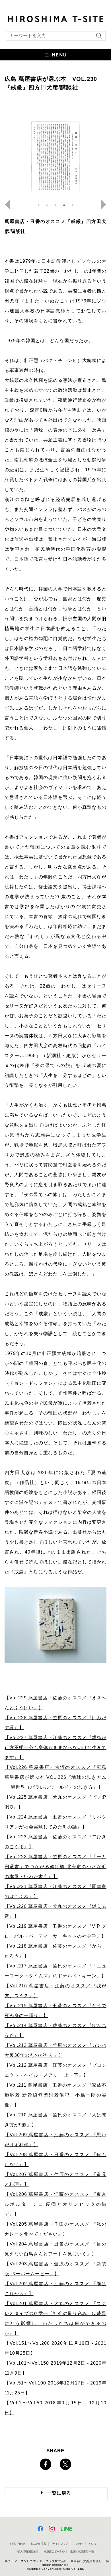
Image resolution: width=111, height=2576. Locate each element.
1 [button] (38, 205)
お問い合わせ (17, 2544)
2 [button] (47, 205)
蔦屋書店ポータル (54, 2551)
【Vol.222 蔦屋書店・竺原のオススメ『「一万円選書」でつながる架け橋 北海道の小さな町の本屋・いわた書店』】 (56, 1867)
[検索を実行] (98, 38)
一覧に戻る (59, 2493)
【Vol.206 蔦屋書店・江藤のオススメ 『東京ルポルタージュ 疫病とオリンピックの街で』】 (56, 2204)
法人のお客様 (39, 2544)
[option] (56, 157)
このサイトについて (85, 2544)
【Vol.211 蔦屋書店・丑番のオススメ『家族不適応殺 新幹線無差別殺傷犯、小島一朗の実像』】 (56, 2095)
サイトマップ (60, 2544)
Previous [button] (5, 205)
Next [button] (106, 205)
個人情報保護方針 (28, 2551)
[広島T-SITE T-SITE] (55, 18)
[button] (55, 55)
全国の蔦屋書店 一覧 (82, 2551)
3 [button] (55, 205)
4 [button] (64, 205)
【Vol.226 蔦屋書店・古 (32, 1767)
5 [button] (73, 205)
